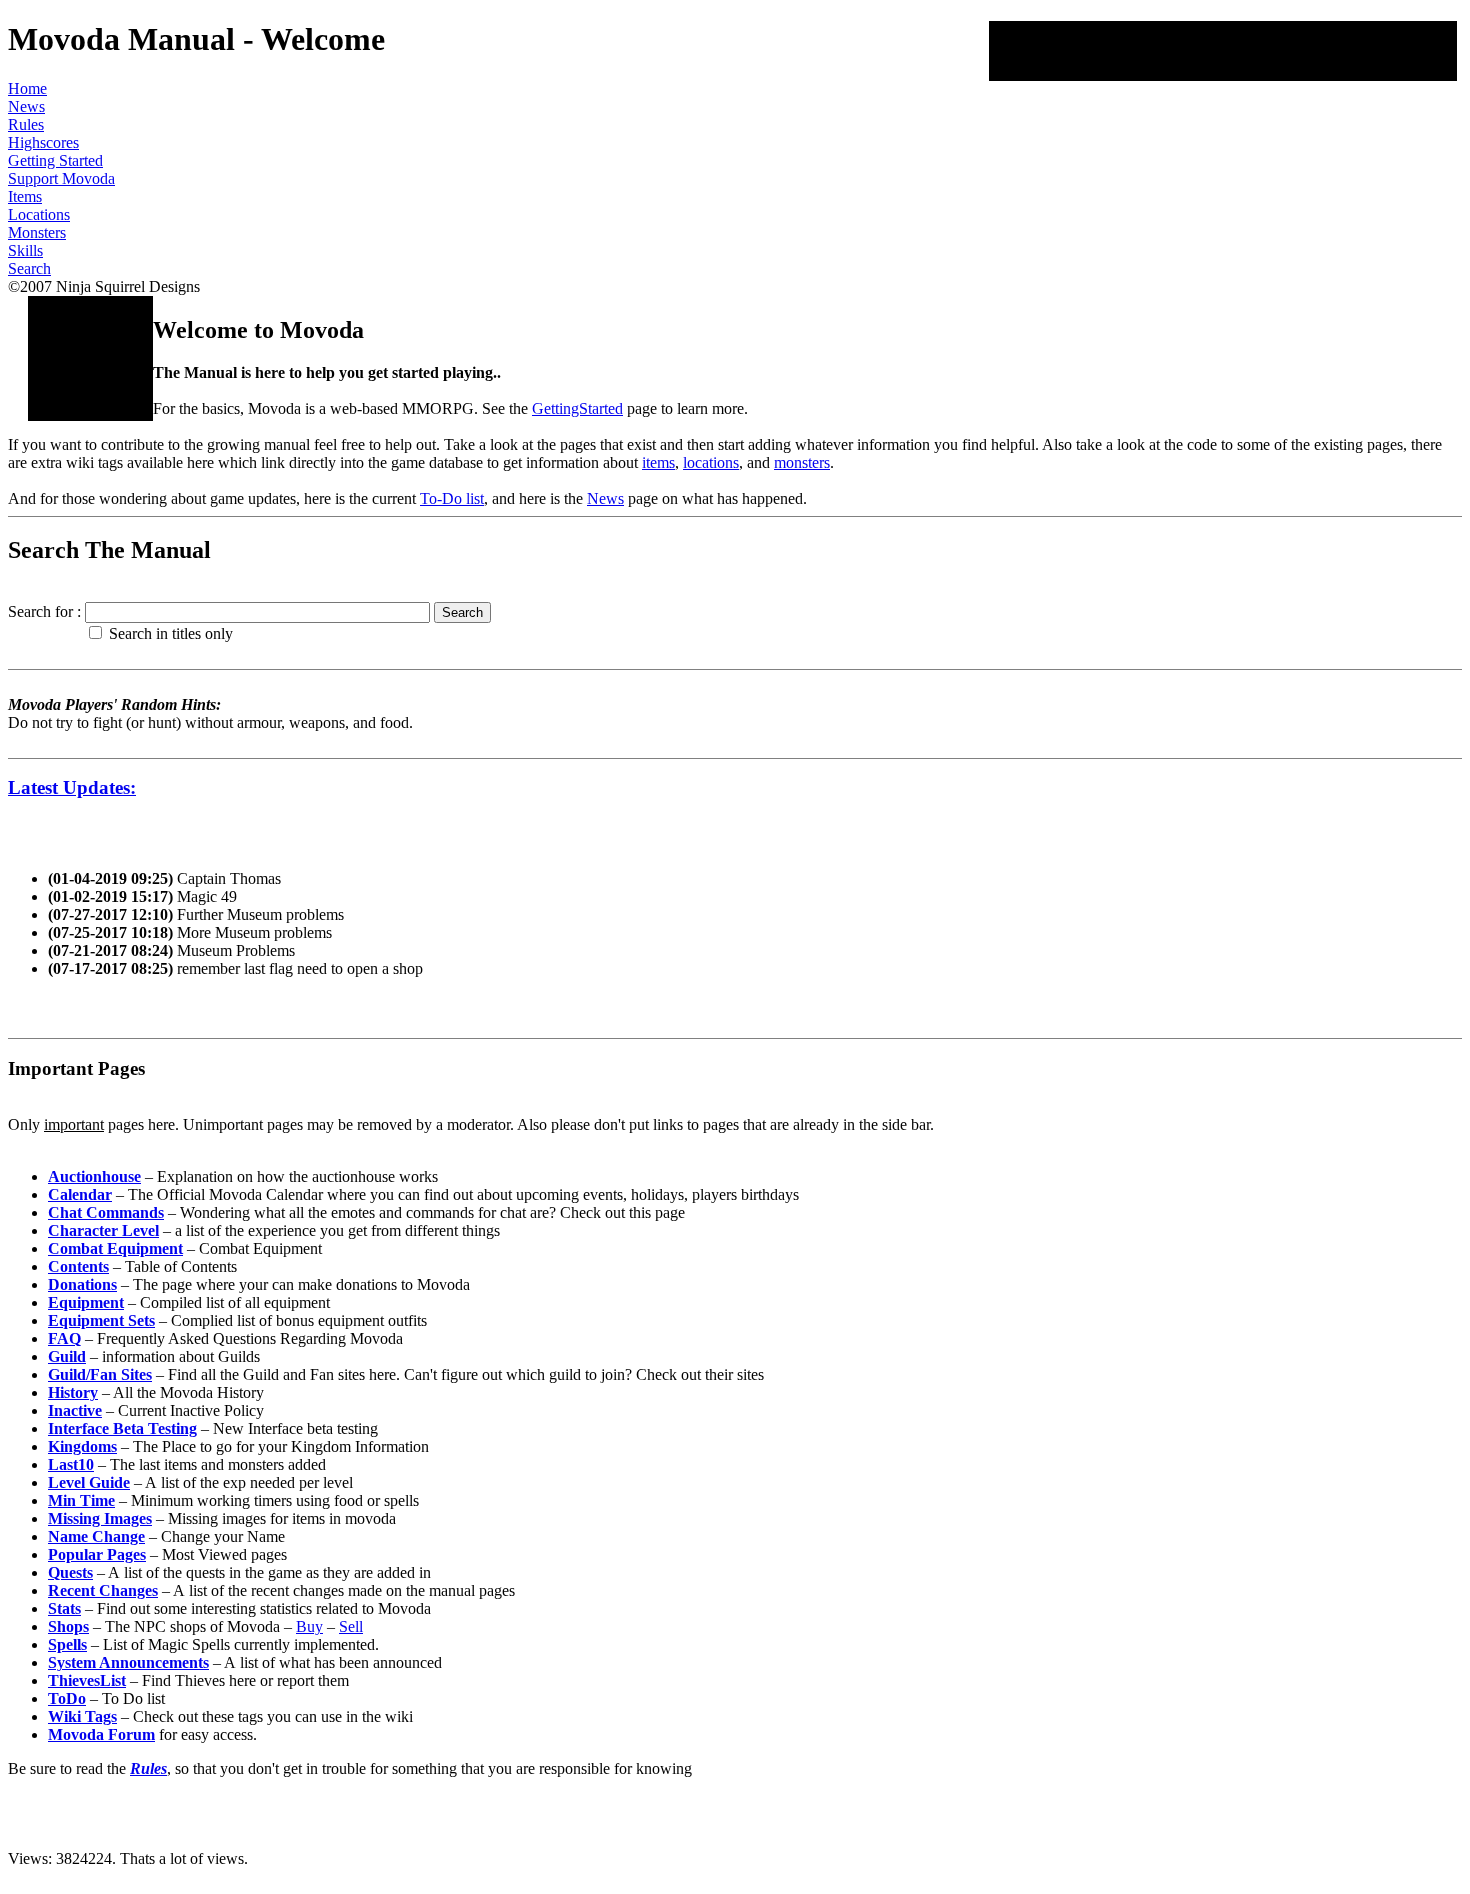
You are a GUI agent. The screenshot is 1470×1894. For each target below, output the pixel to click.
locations (711, 462)
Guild (67, 1356)
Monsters (37, 232)
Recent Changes (103, 1590)
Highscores (43, 142)
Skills (25, 250)
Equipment (86, 1302)
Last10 (71, 1464)
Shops (68, 1626)
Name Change (96, 1536)
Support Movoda (61, 178)
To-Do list (452, 498)
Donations (82, 1284)
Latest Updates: (72, 787)
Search (29, 268)
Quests (70, 1572)
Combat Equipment (115, 1248)
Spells (67, 1644)
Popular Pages (97, 1554)
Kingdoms (82, 1446)
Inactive (75, 1410)
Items (25, 196)
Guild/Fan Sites (100, 1374)
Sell (351, 1626)
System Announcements (128, 1662)
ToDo (67, 1698)
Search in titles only (171, 633)
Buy (309, 1626)
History (73, 1392)
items (658, 462)
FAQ (64, 1338)
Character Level (103, 1230)
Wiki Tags (82, 1716)
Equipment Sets (101, 1320)
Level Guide (89, 1482)
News (26, 106)
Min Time (81, 1500)
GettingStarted (577, 408)
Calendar (80, 1194)
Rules (26, 124)
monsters (802, 462)
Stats (64, 1608)
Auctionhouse (94, 1176)
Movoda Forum (101, 1734)
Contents (78, 1266)
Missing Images (100, 1518)
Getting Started (55, 160)
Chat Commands (106, 1212)
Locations (39, 214)
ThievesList (87, 1680)
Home (27, 88)
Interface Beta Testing (122, 1428)
